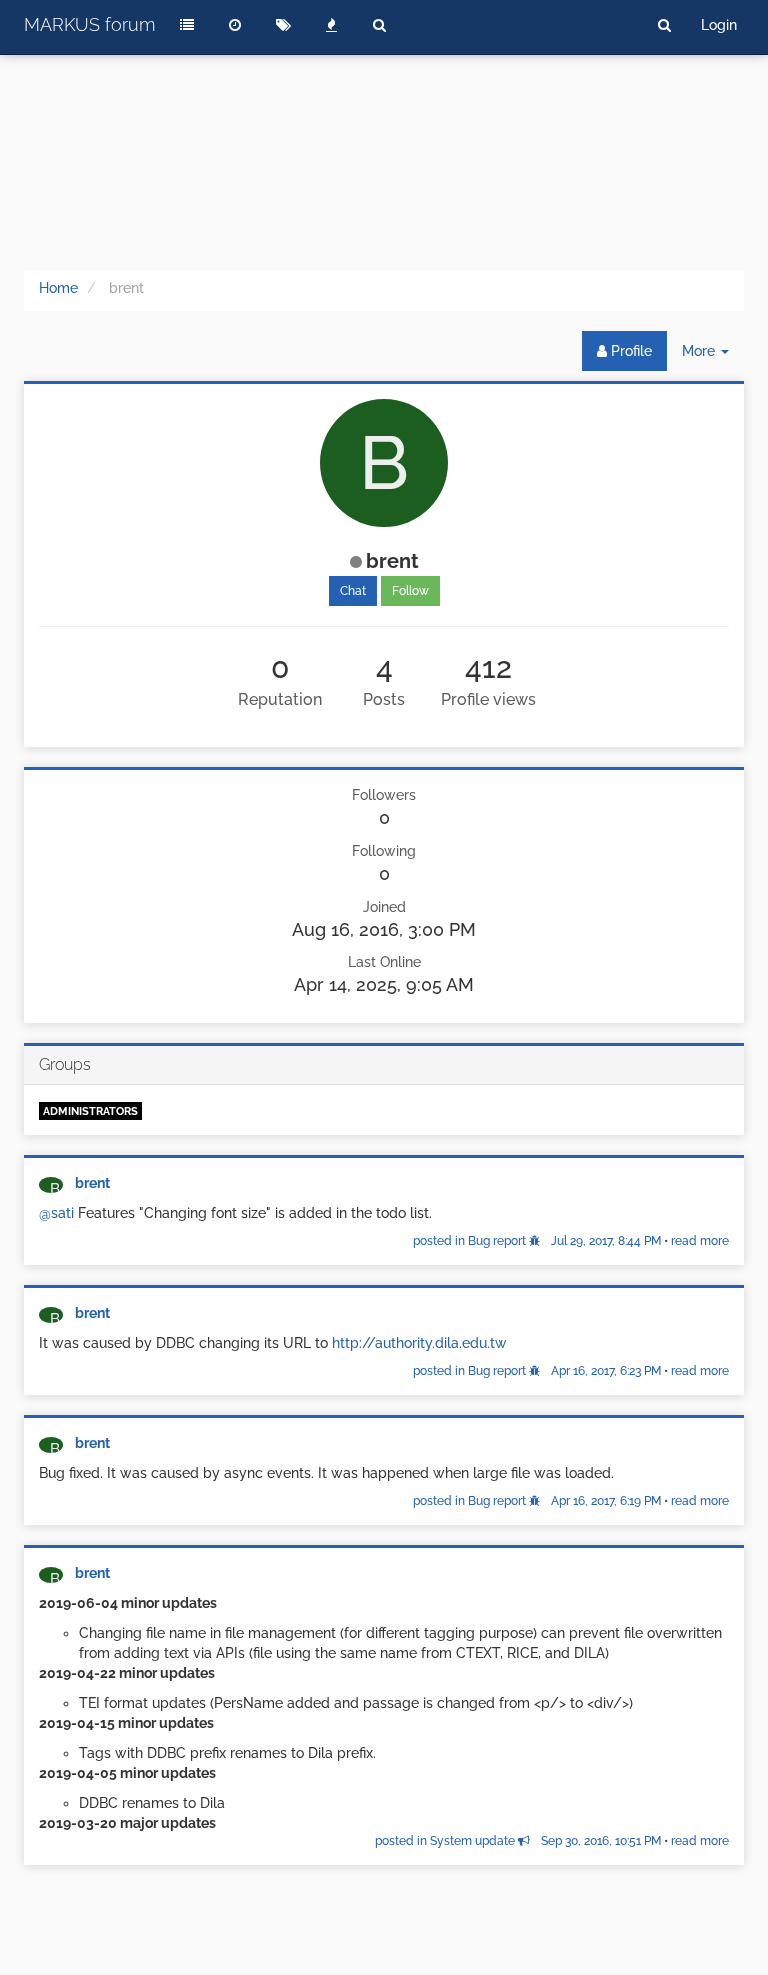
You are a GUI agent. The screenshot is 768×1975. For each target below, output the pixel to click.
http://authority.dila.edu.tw (419, 1343)
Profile (629, 351)
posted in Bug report (537, 1241)
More (713, 356)
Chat (353, 591)
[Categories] (187, 25)
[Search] (379, 25)
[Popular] (331, 25)
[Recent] (235, 25)
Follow (410, 591)
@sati (56, 1213)
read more (700, 1241)
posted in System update (518, 1841)
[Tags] (283, 25)
